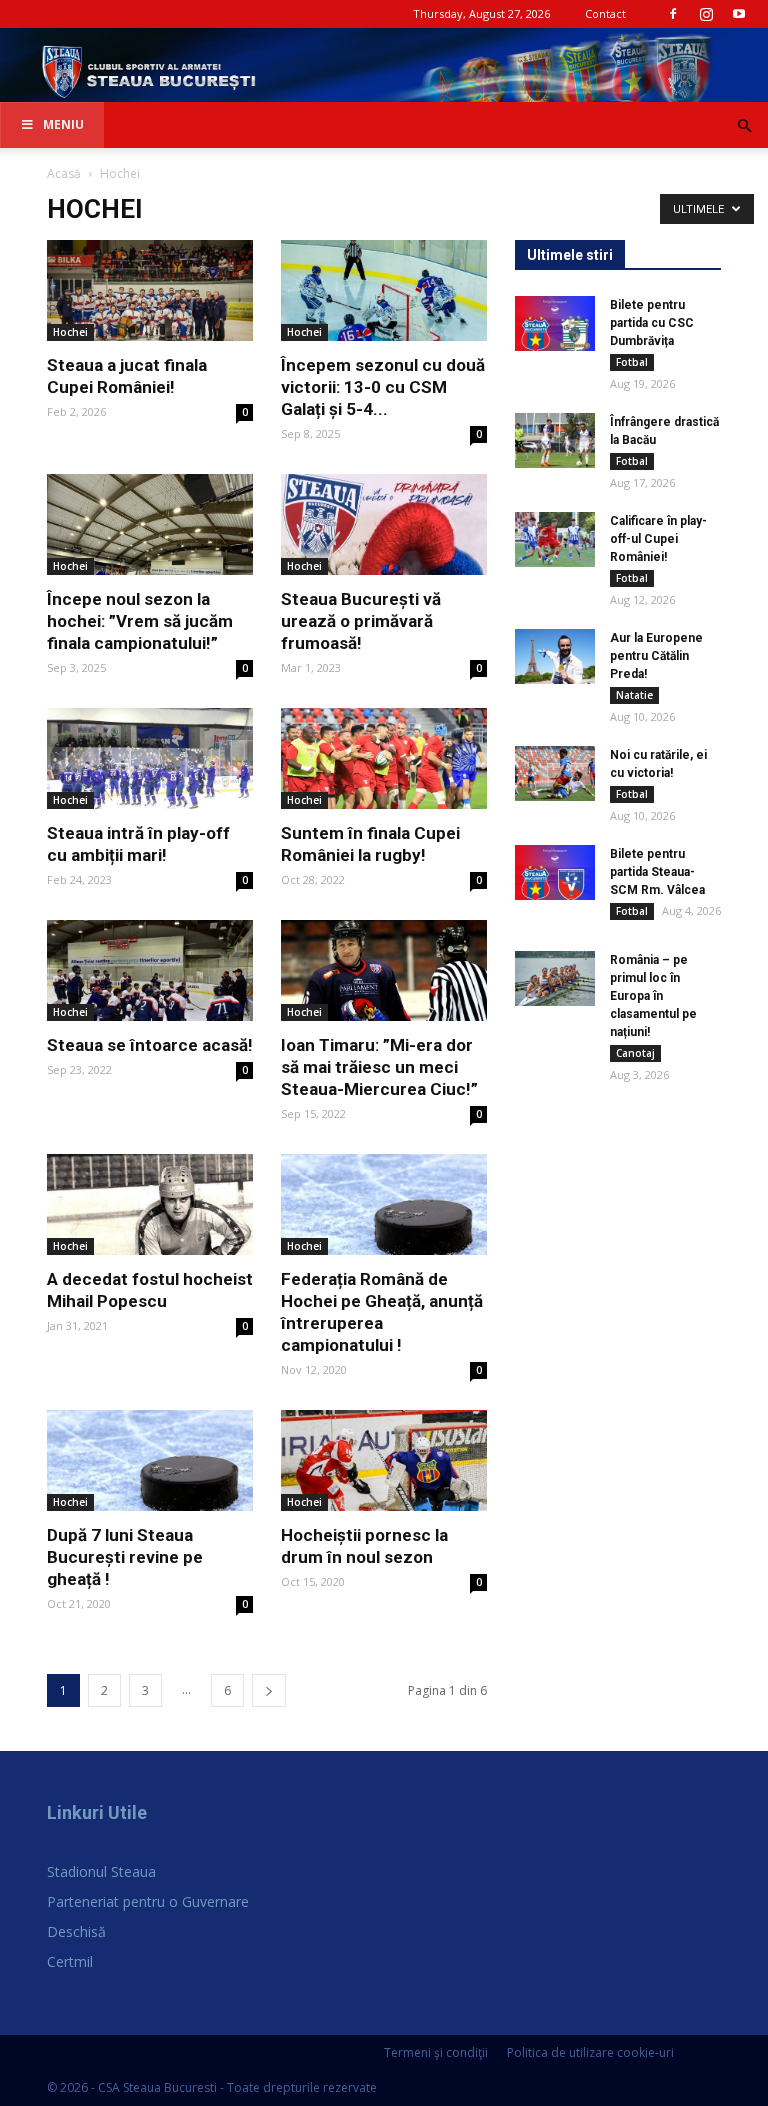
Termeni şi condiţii (436, 2052)
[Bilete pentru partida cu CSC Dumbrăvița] (555, 323)
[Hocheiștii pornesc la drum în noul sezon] (384, 1460)
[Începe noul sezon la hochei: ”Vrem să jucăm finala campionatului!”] (150, 524)
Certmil (70, 1961)
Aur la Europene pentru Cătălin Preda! (656, 656)
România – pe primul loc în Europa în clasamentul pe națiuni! (653, 996)
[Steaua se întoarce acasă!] (150, 970)
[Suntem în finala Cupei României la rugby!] (384, 758)
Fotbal (632, 362)
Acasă (64, 173)
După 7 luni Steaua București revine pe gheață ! (125, 1557)
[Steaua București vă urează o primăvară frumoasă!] (384, 524)
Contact (605, 13)
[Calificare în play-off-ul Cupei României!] (555, 539)
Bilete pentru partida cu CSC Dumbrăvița (652, 323)
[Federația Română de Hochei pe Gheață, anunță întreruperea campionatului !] (384, 1204)
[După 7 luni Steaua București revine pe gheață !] (150, 1460)
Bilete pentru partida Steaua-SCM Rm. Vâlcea (657, 872)
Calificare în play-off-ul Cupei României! (658, 539)
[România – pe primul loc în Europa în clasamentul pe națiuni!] (555, 978)
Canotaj (635, 1053)
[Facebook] (673, 14)
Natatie (634, 695)
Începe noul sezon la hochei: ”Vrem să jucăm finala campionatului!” (140, 621)
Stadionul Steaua (101, 1871)
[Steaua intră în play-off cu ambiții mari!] (150, 758)
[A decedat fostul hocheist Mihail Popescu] (150, 1204)
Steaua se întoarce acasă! (150, 1045)
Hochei (70, 332)
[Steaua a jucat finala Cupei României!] (150, 290)
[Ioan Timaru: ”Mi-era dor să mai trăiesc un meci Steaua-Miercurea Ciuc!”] (384, 970)
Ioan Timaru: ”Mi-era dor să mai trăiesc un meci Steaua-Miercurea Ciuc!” (379, 1067)
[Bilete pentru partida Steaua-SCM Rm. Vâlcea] (555, 872)
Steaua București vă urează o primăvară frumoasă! (361, 621)
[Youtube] (739, 14)
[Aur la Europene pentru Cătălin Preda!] (555, 656)
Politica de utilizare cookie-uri (590, 2052)
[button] (744, 126)
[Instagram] (706, 14)
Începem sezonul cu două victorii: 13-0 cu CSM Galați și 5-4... (383, 387)
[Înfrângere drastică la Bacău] (555, 440)
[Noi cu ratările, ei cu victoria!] (555, 773)
